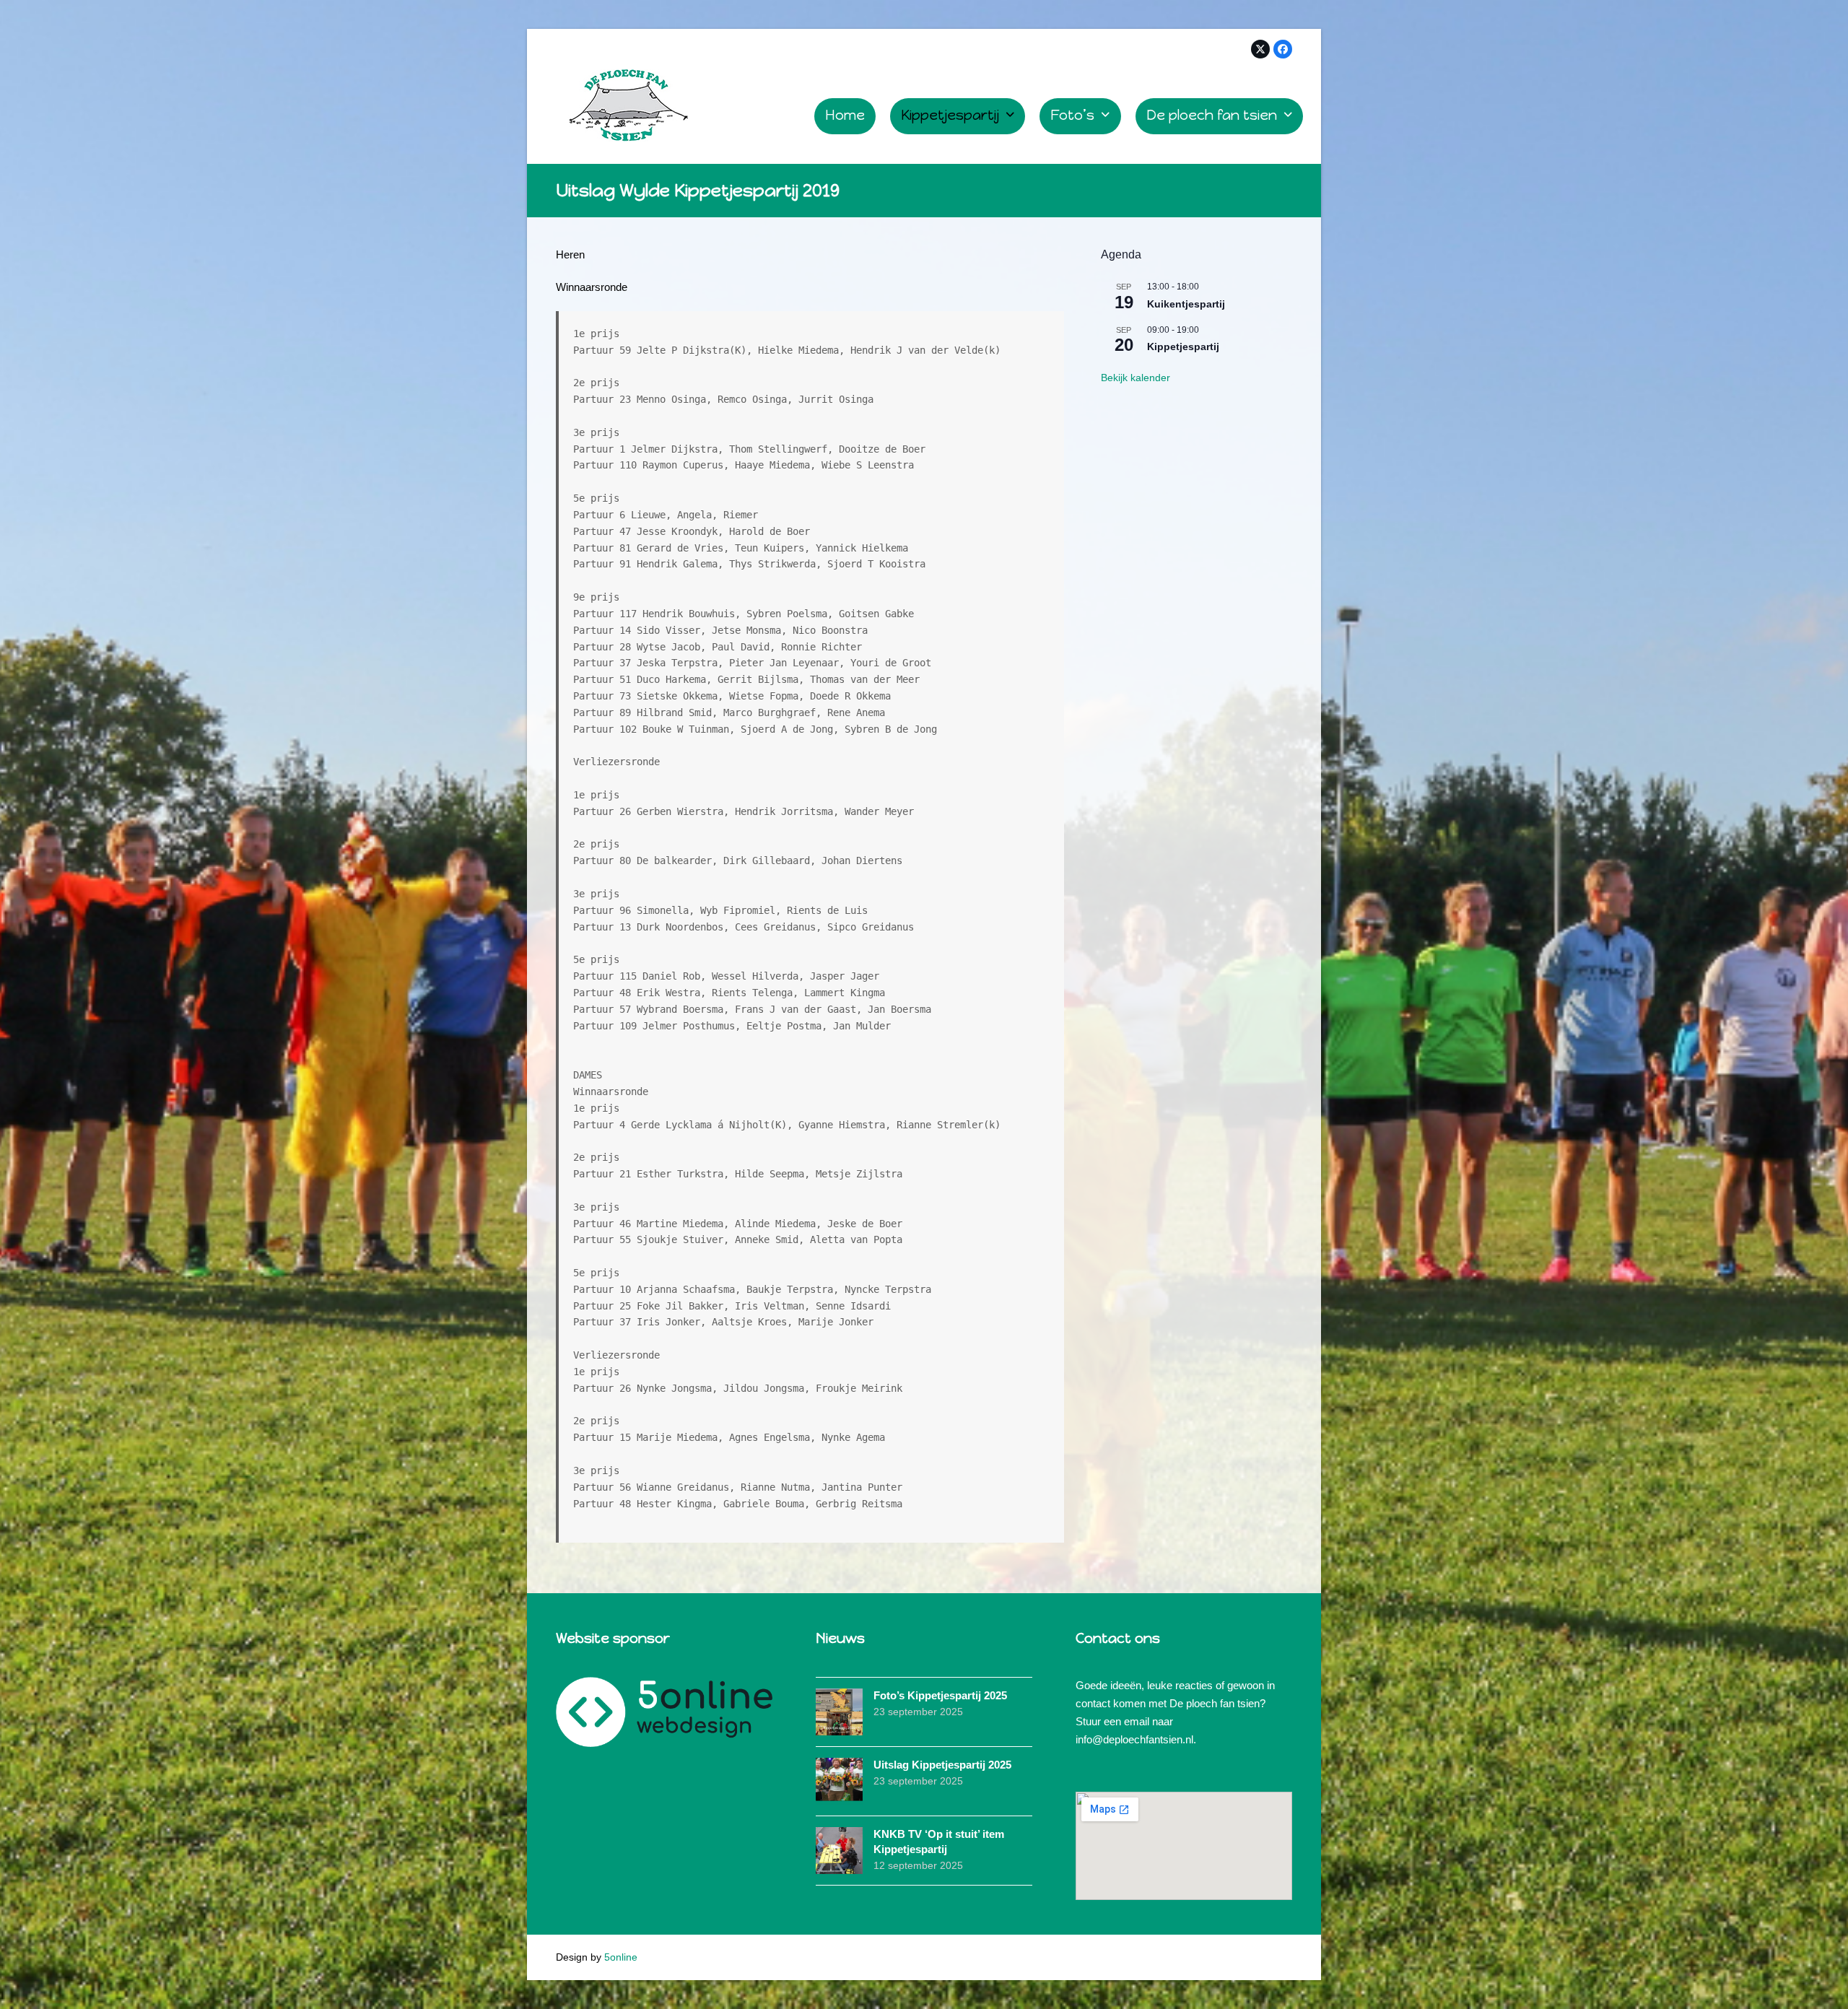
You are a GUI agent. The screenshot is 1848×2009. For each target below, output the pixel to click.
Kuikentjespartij (1186, 304)
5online (621, 1957)
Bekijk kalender (1136, 378)
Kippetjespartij (1183, 347)
